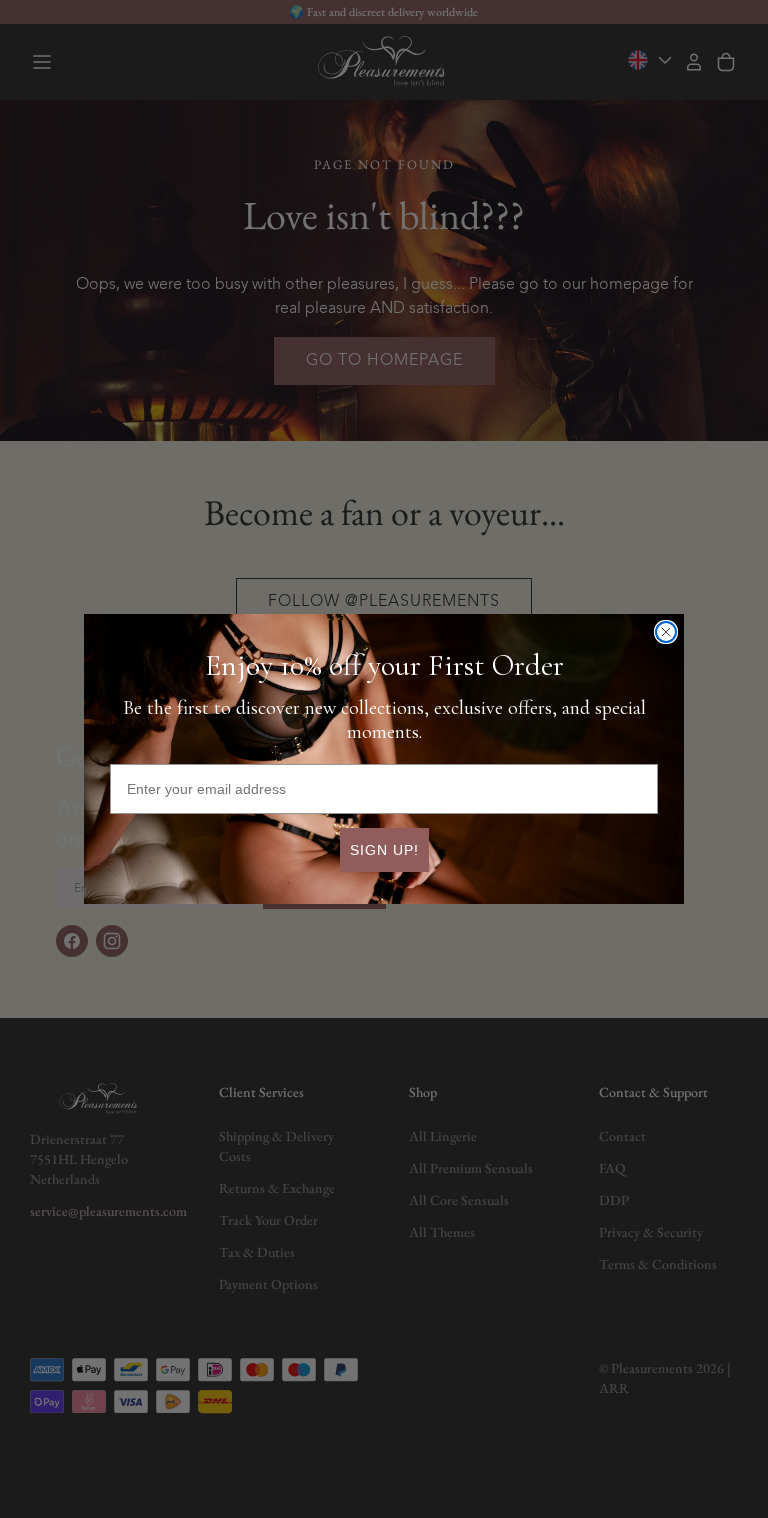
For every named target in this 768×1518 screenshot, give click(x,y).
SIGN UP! (384, 850)
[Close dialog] (666, 632)
